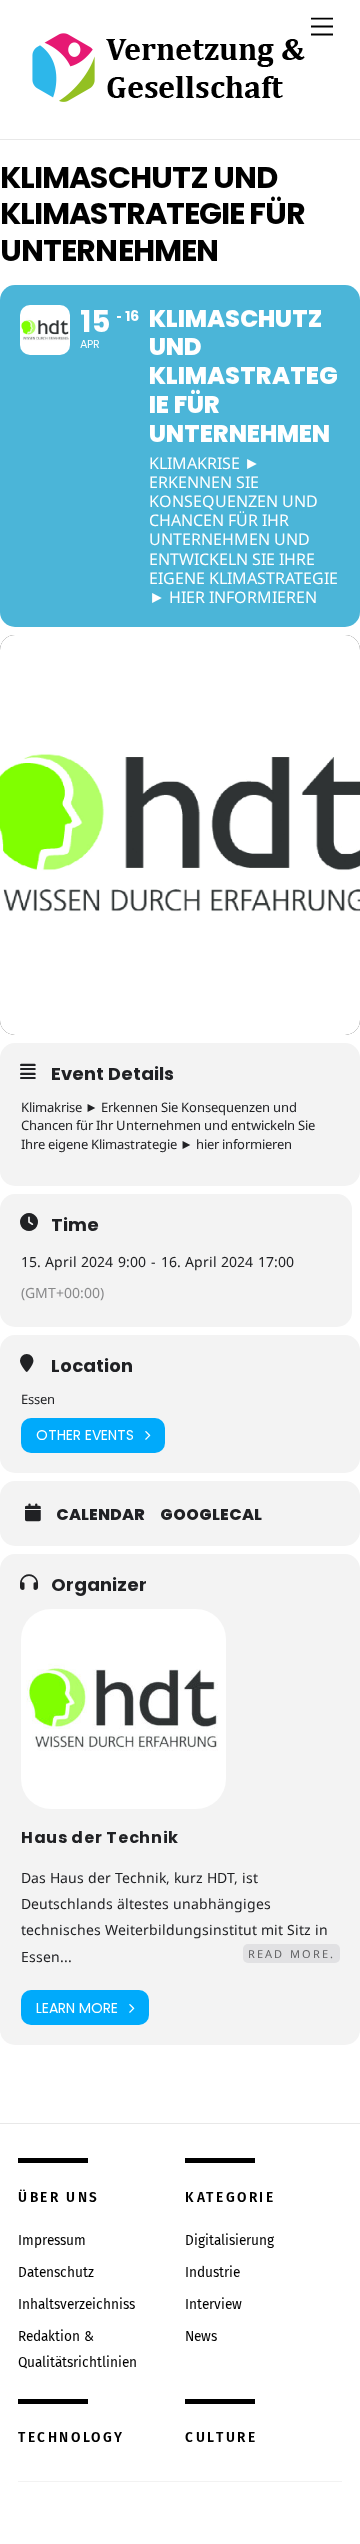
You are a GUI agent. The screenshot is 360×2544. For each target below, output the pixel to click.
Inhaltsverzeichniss (76, 2304)
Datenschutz (56, 2272)
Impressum (52, 2240)
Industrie (212, 2272)
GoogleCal (211, 1515)
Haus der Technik (100, 1837)
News (201, 2336)
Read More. (291, 1953)
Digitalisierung (229, 2240)
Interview (213, 2304)
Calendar (100, 1515)
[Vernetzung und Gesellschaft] (167, 81)
